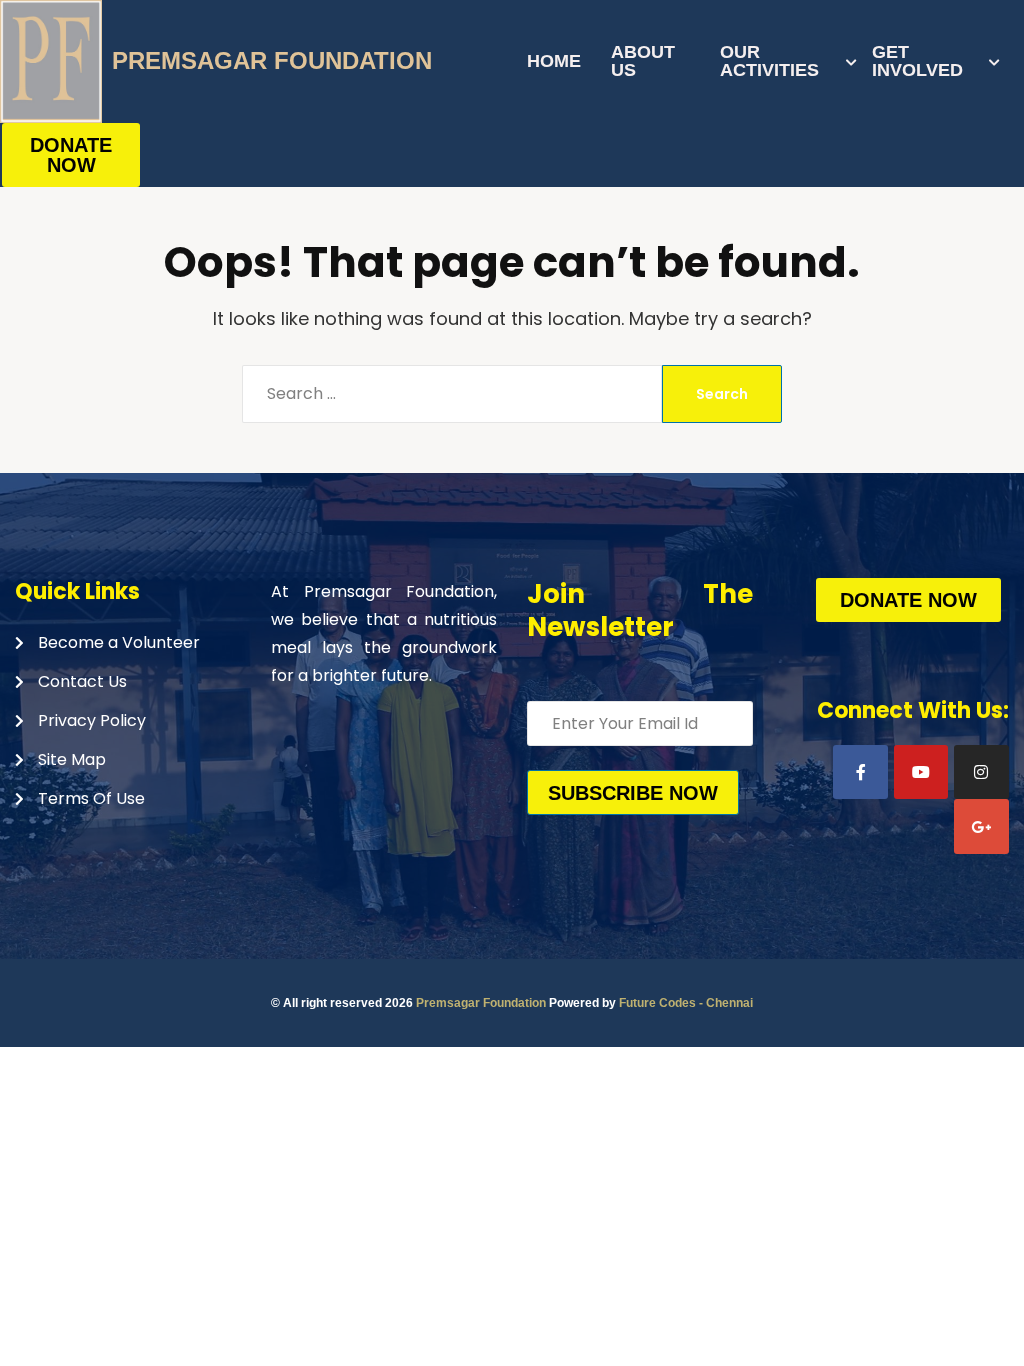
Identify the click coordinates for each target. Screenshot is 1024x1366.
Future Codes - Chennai (686, 1003)
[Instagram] (981, 772)
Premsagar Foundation (481, 1003)
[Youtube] (921, 772)
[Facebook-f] (860, 772)
